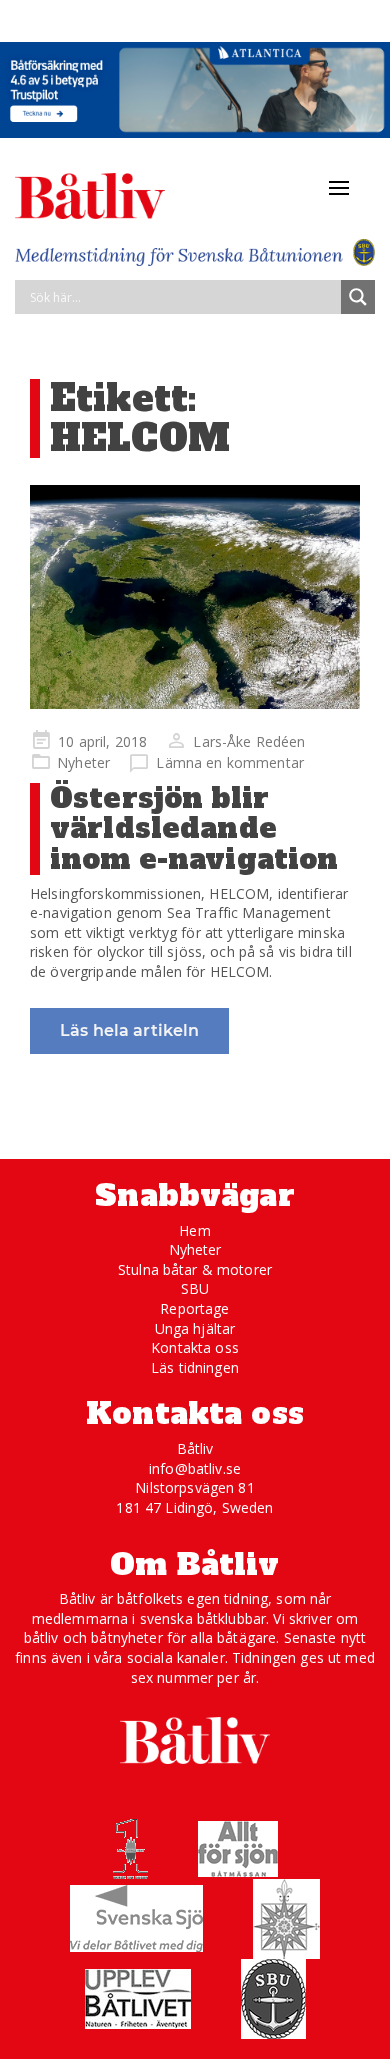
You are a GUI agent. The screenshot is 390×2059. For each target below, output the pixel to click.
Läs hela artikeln (129, 1030)
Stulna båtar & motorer (195, 1269)
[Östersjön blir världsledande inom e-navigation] (195, 597)
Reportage (194, 1308)
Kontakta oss (195, 1347)
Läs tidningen (195, 1367)
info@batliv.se (195, 1468)
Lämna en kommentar (230, 762)
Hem (194, 1230)
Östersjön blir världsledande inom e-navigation (194, 829)
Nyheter (83, 762)
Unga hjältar (195, 1328)
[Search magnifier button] (358, 297)
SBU (195, 1288)
